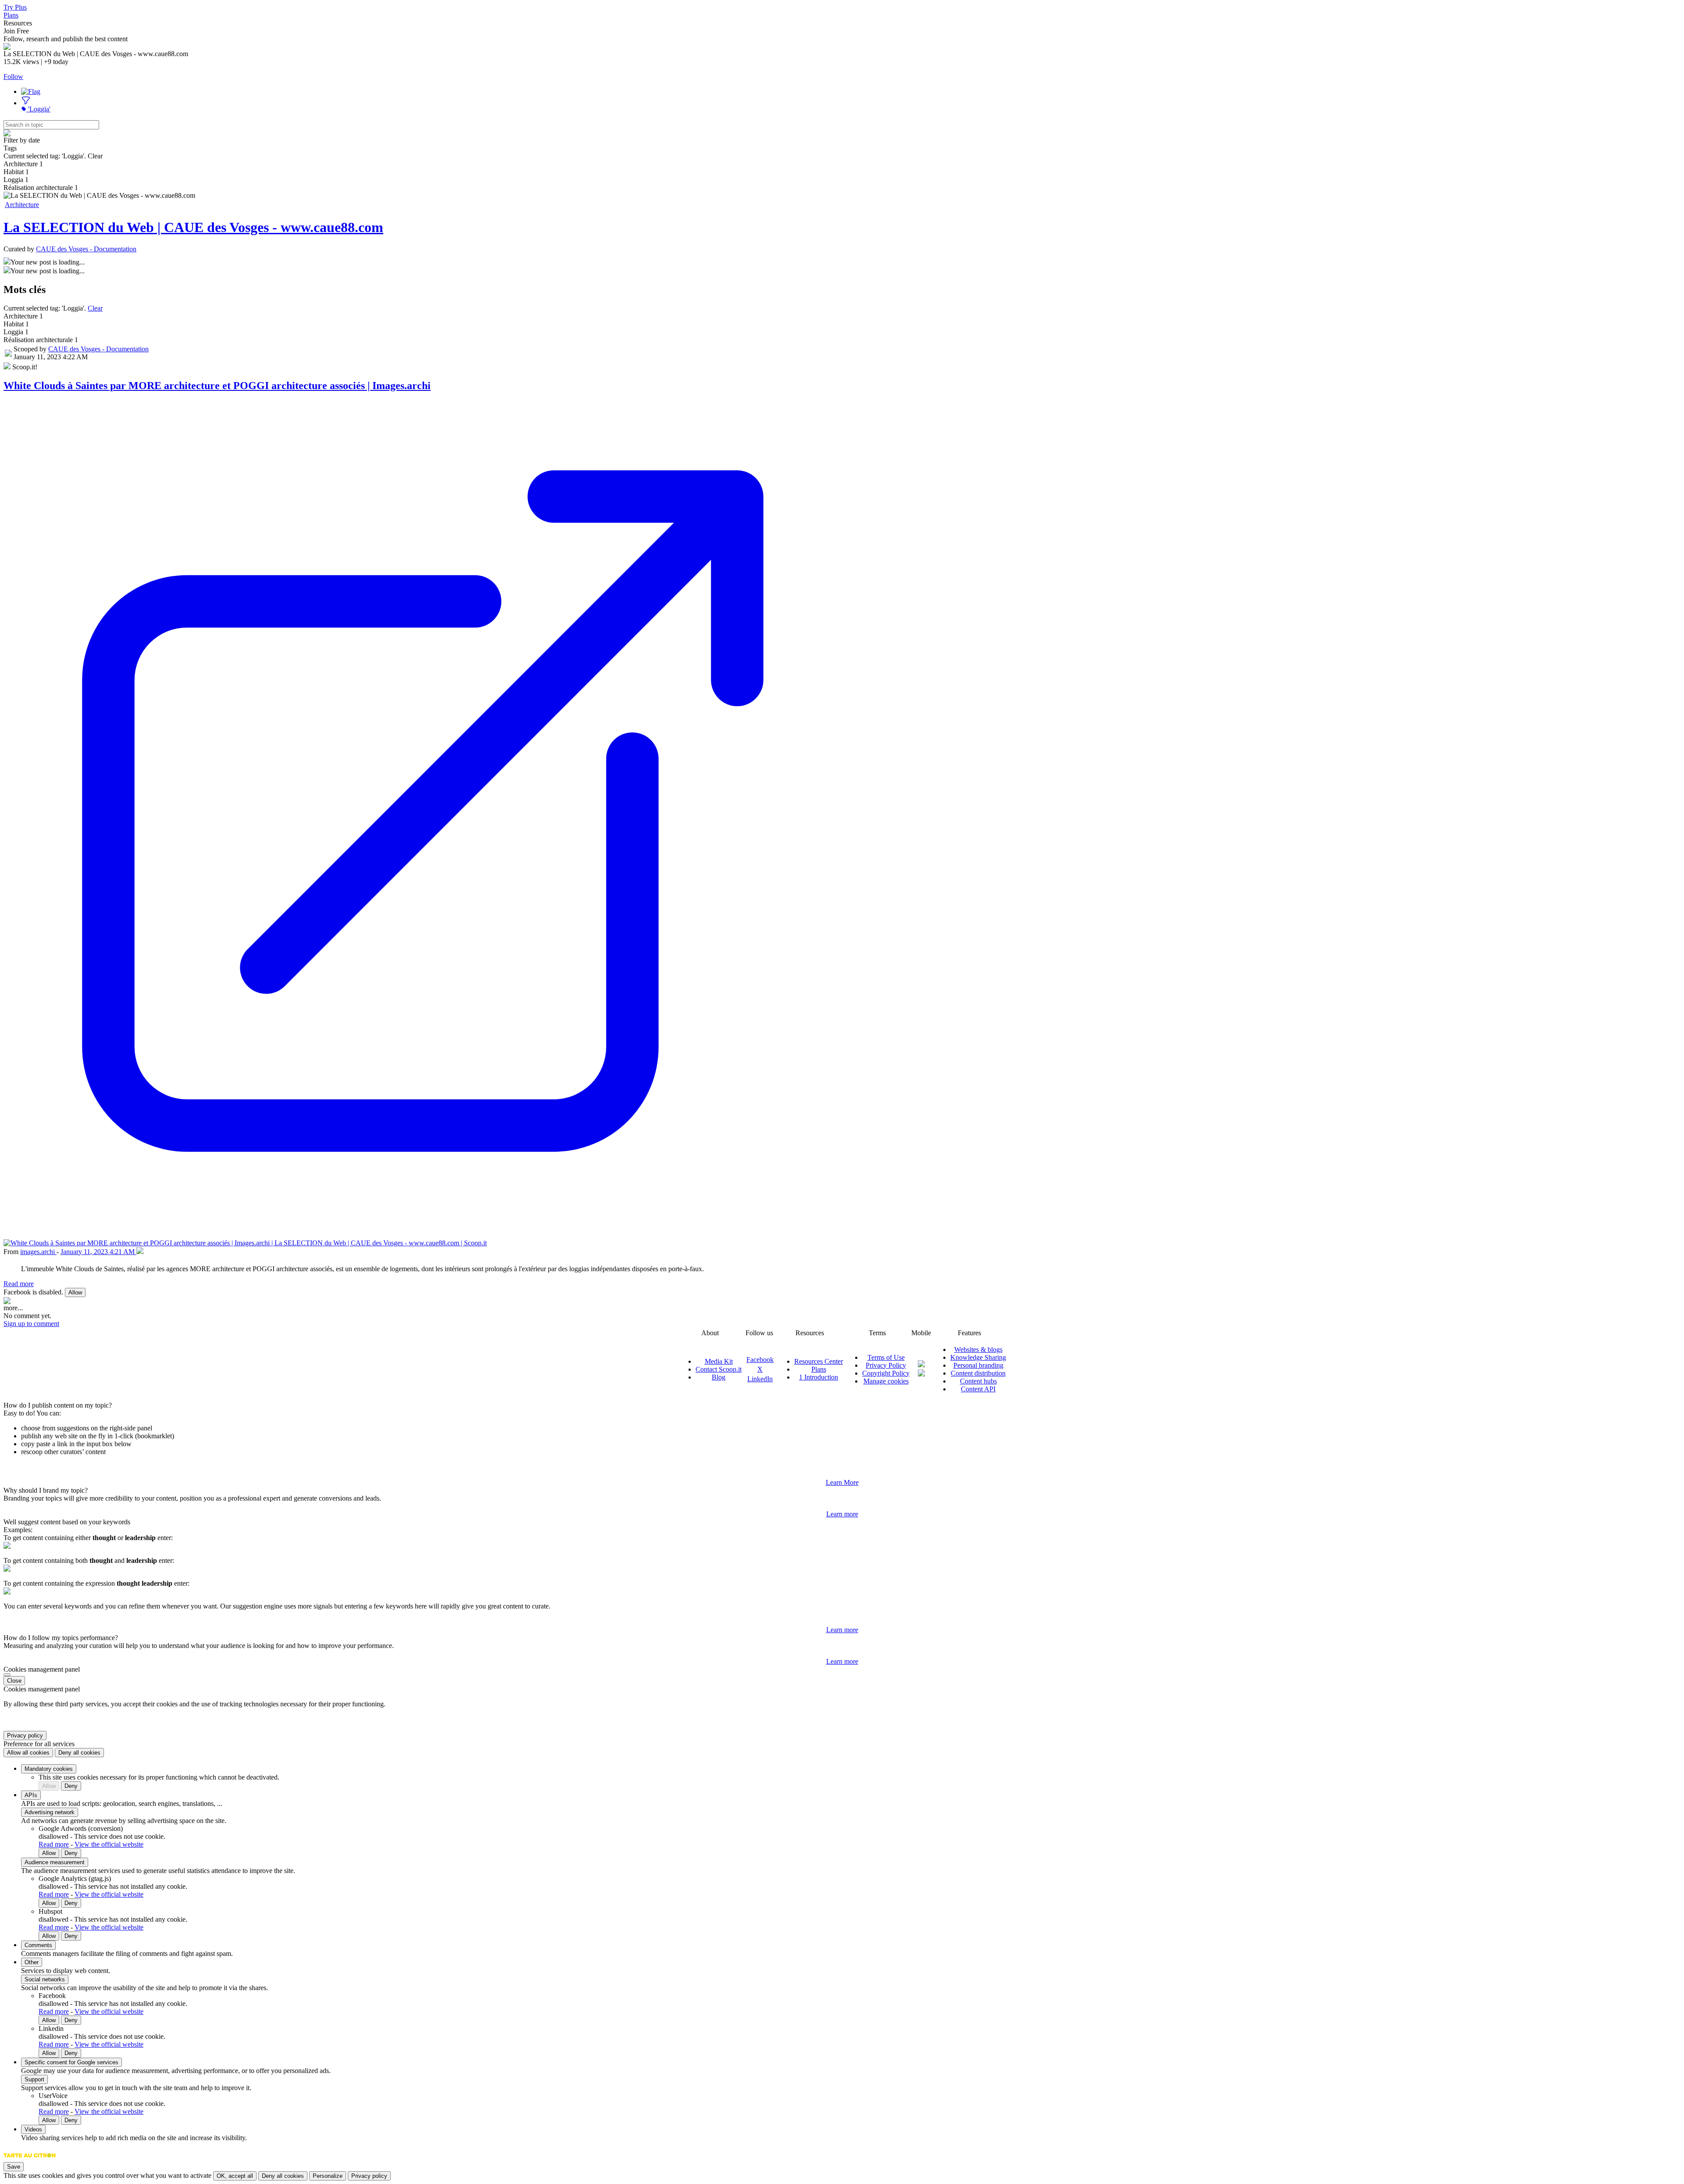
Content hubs (978, 1381)
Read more (19, 1284)
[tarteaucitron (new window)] (30, 2160)
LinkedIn (760, 1379)
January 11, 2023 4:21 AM (98, 1252)
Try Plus (15, 7)
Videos (33, 2129)
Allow (75, 1292)
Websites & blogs (978, 1349)
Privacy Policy (886, 1365)
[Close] (7, 1675)
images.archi (38, 1252)
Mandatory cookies (49, 1769)
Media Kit (719, 1361)
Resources (18, 23)
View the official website (109, 1844)
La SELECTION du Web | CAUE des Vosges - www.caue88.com (193, 227)
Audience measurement (55, 1862)
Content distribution (978, 1373)
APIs (31, 1795)
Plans (11, 15)
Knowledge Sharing (978, 1357)
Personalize (328, 2176)
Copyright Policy (886, 1373)
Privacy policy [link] (25, 1735)
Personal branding (978, 1365)
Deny (71, 1786)
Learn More (842, 1482)
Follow (13, 77)
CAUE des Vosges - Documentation (86, 249)
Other (32, 1962)
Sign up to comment (31, 1324)
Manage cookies (886, 1381)
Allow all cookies (28, 1753)
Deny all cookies (79, 1753)
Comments (38, 1945)
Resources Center (819, 1361)
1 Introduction (819, 1377)
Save (14, 2167)
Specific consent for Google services (71, 2062)
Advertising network (50, 1812)
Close (14, 1681)
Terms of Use (886, 1357)
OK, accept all (235, 2176)
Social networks (45, 1979)
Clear (95, 308)
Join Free (16, 31)
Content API (978, 1389)
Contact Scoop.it (719, 1369)
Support (34, 2079)
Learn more (842, 1514)
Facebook (760, 1360)
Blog (719, 1377)
